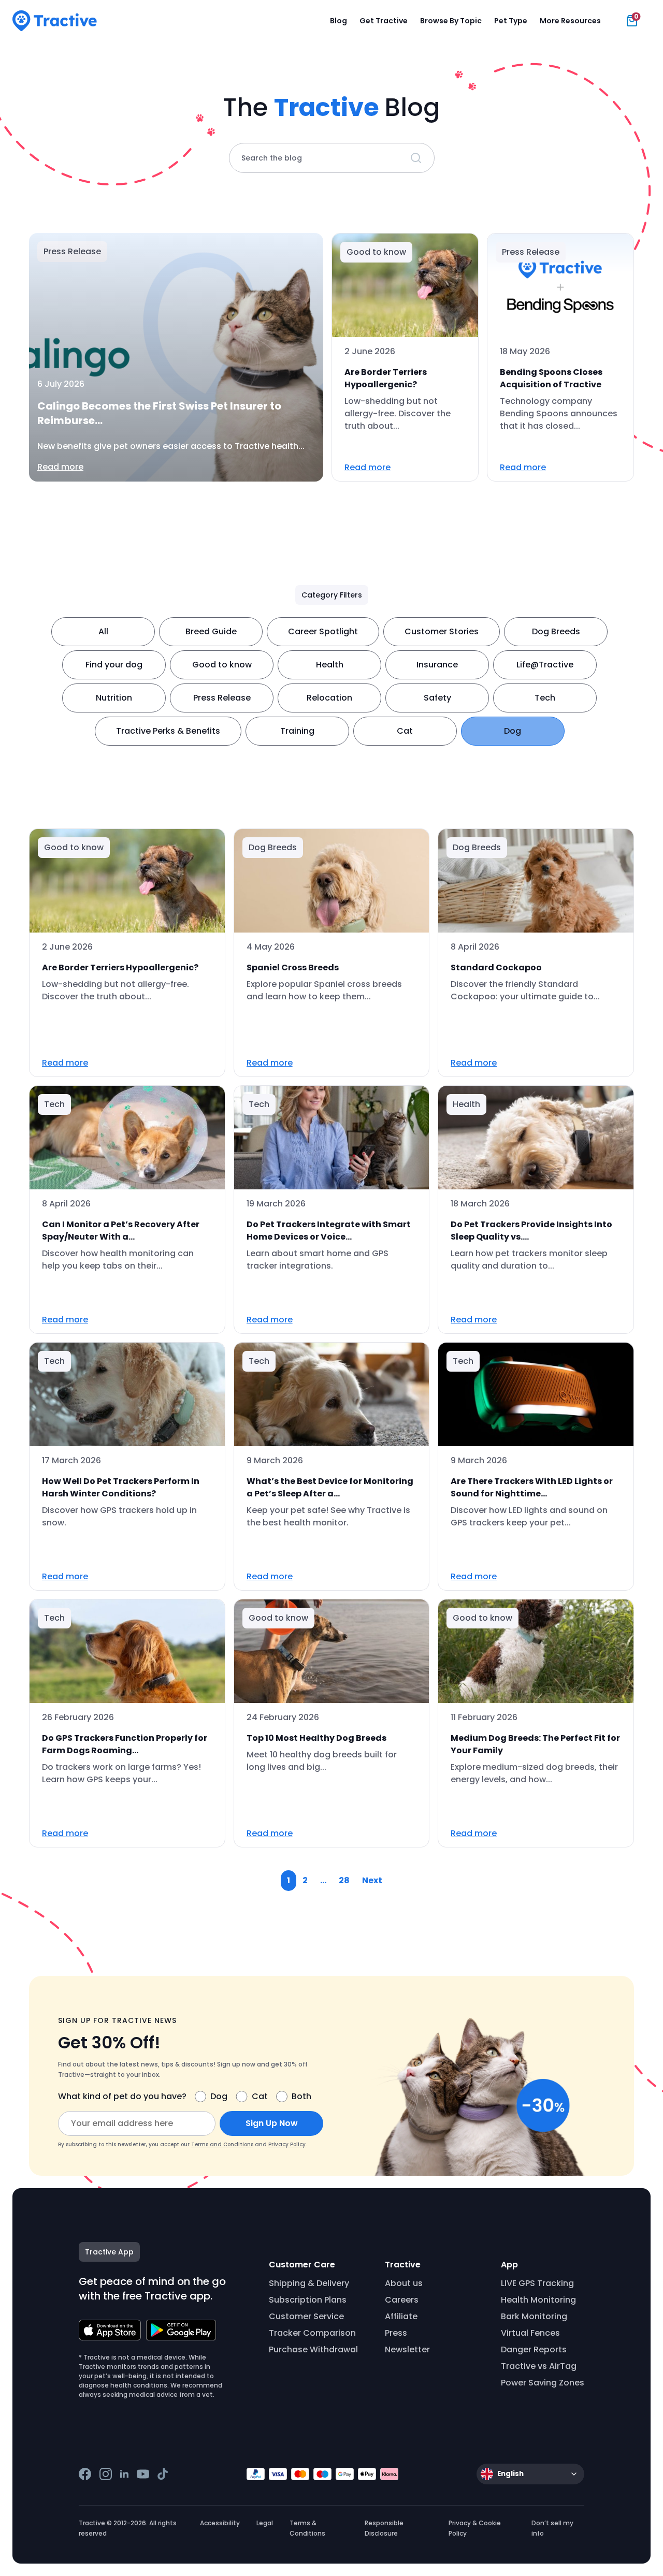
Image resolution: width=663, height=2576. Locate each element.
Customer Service (306, 2316)
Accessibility (220, 2523)
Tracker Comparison (312, 2333)
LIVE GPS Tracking (537, 2283)
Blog (338, 21)
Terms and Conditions (222, 2144)
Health (330, 665)
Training (297, 731)
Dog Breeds (556, 631)
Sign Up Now (272, 2123)
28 (344, 1880)
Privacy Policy (287, 2144)
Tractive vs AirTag (539, 2366)
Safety (437, 698)
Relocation (329, 698)
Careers (402, 2300)
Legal (265, 2523)
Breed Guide (211, 631)
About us (404, 2283)
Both (301, 2096)
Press (396, 2333)
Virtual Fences (530, 2333)
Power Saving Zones (543, 2383)
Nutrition (114, 698)
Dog (513, 731)
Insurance (437, 665)
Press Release (222, 698)
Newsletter (407, 2349)
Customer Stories (442, 631)
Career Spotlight (323, 631)
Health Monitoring (538, 2300)
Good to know (222, 665)
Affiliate (401, 2316)
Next (372, 1880)
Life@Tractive (545, 665)
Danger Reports (534, 2349)
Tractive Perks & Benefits (168, 731)
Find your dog (114, 665)
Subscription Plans (308, 2300)
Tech (545, 698)
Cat (405, 731)
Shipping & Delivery (309, 2283)
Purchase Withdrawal (313, 2349)
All (103, 631)
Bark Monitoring (534, 2316)
